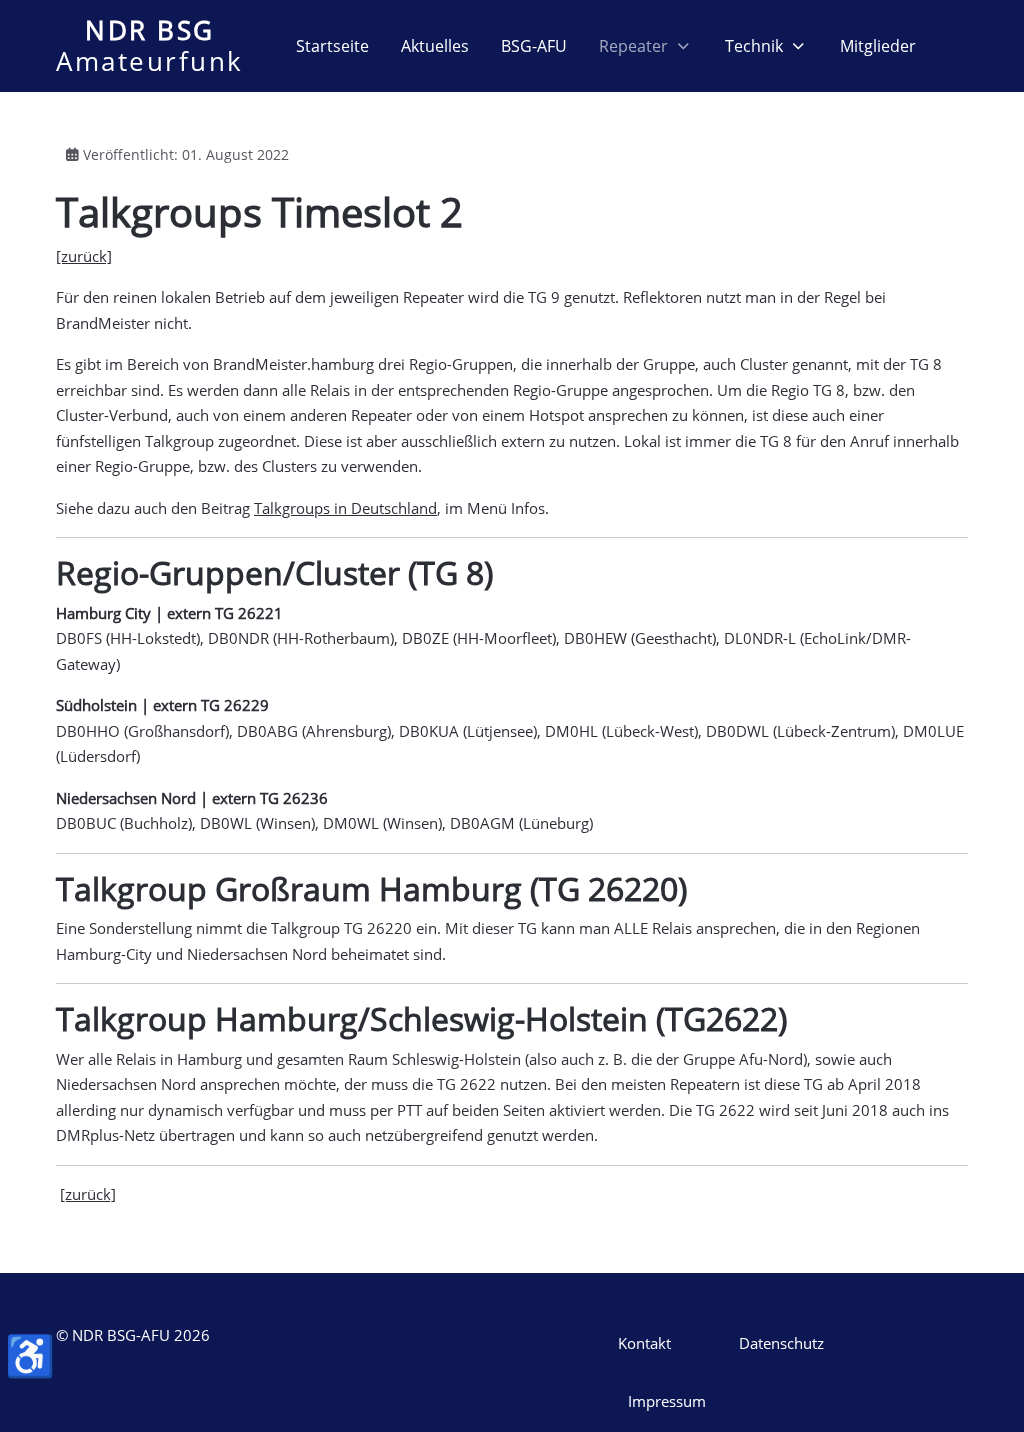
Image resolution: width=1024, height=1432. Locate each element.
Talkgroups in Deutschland (345, 508)
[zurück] (84, 256)
